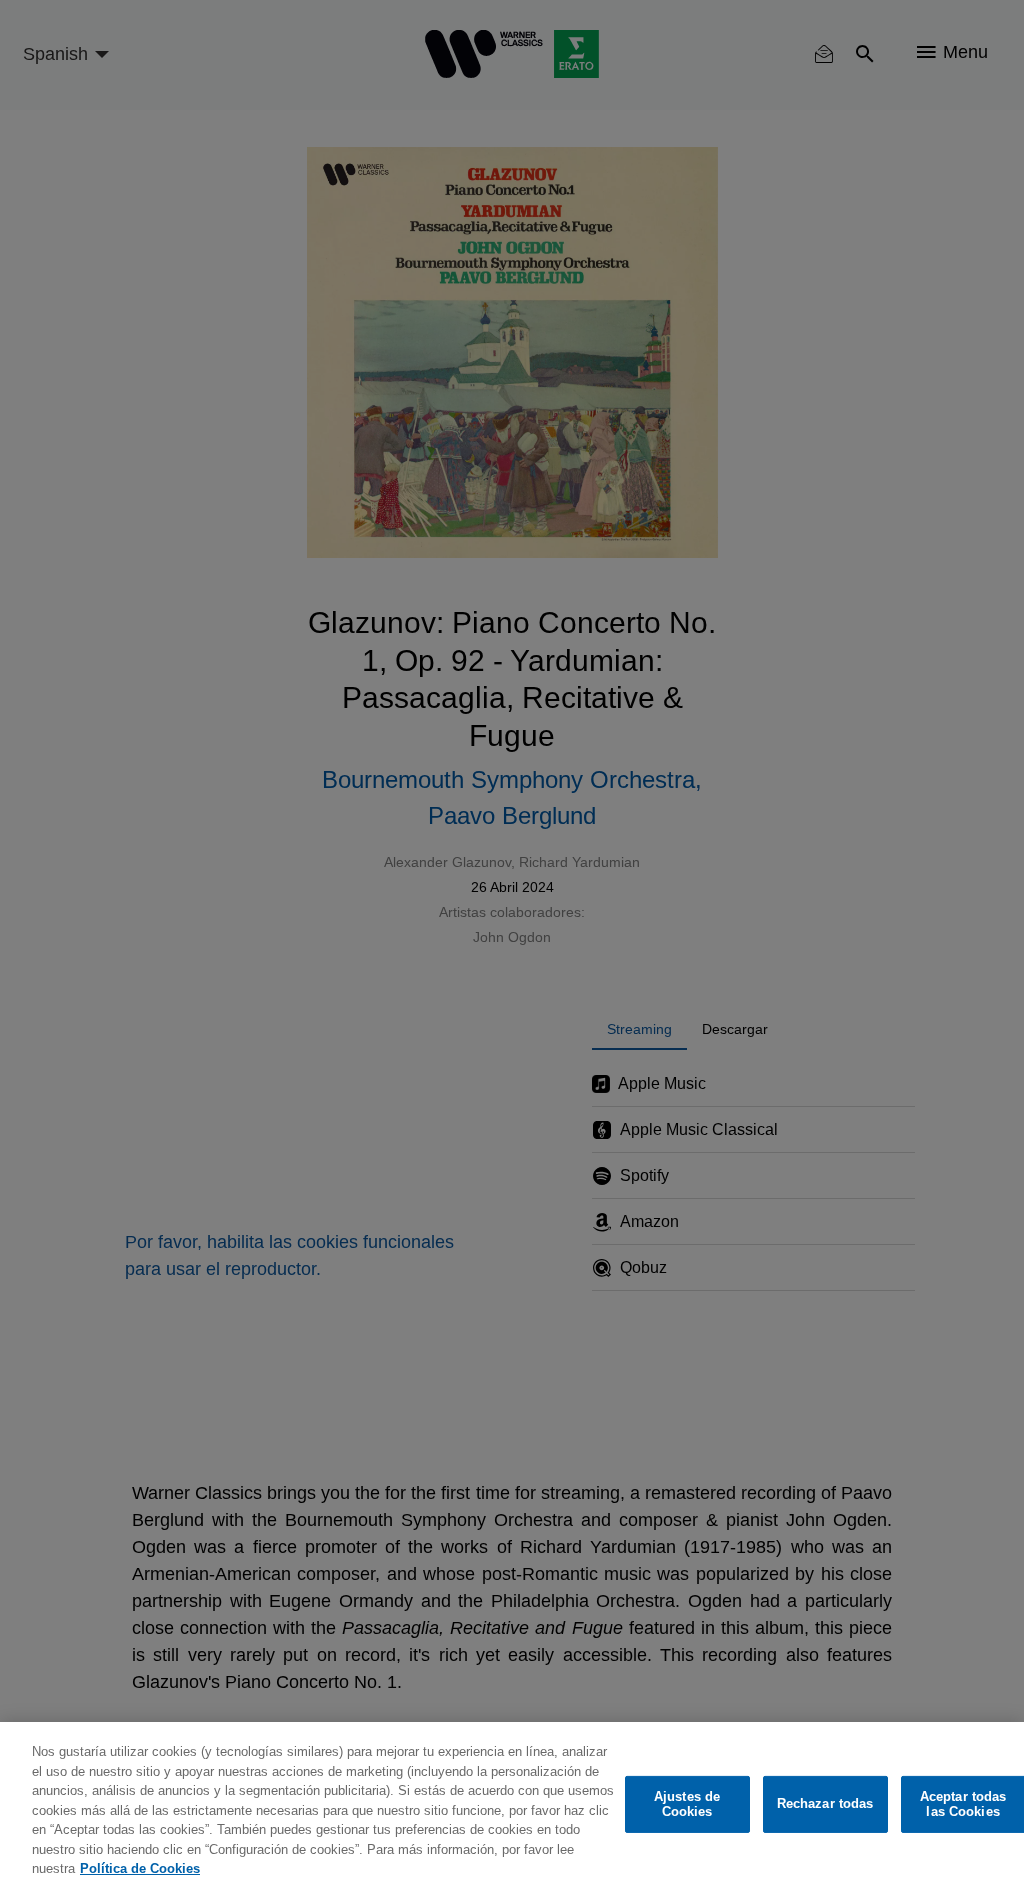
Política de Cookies (140, 1868)
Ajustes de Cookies (687, 1804)
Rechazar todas (825, 1803)
